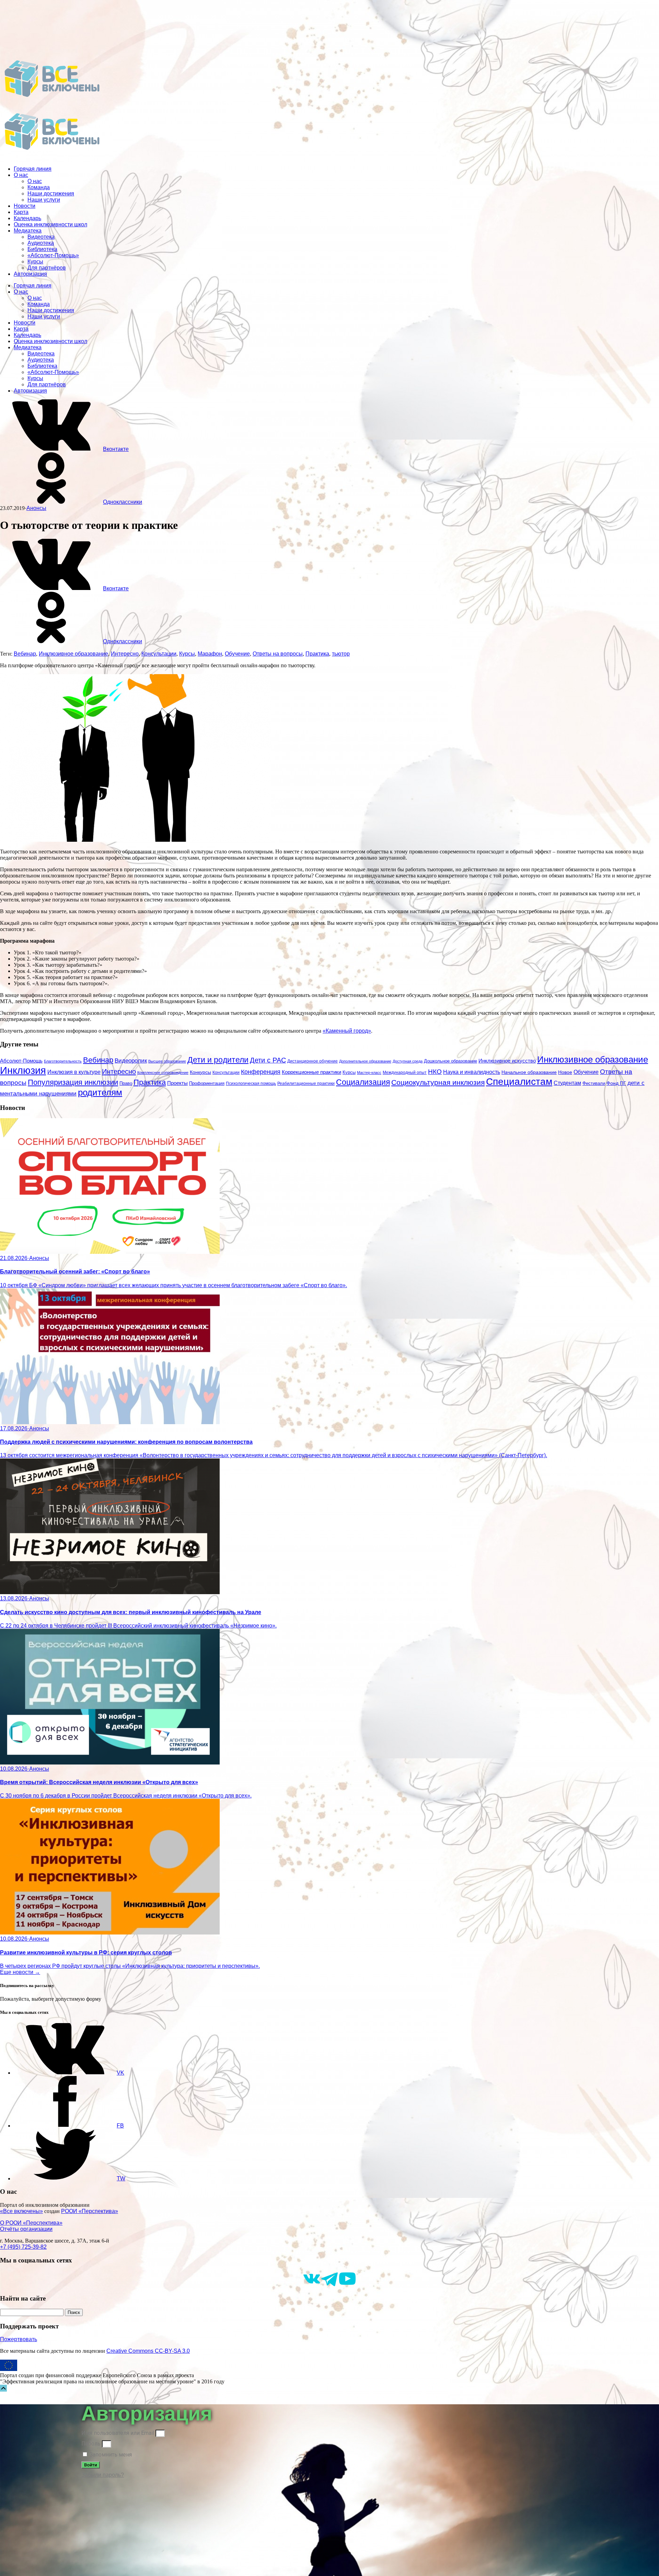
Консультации (159, 654)
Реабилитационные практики (306, 1083)
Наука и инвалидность (472, 1072)
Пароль (91, 2444)
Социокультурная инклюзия (438, 1082)
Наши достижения (51, 194)
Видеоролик (131, 1061)
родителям (100, 1092)
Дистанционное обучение (313, 1061)
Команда (39, 187)
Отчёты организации (26, 2229)
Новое (565, 1072)
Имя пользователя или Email (118, 2433)
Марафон (210, 654)
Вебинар (25, 654)
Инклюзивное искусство (507, 1061)
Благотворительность (63, 1061)
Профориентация (207, 1083)
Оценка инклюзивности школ (50, 224)
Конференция (261, 1072)
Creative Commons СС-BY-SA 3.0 (148, 2351)
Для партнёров (47, 268)
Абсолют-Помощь (21, 1061)
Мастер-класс (369, 1073)
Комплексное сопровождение (163, 1073)
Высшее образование (167, 1061)
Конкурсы (200, 1072)
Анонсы (36, 508)
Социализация (363, 1082)
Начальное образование (529, 1072)
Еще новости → (20, 1972)
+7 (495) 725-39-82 (23, 2247)
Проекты (177, 1083)
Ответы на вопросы (278, 654)
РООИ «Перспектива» (90, 2211)
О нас (21, 175)
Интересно (125, 654)
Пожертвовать (19, 2339)
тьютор (341, 654)
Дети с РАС (268, 1060)
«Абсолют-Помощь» (53, 255)
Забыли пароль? (103, 2475)
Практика (317, 654)
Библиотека (42, 249)
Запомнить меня (110, 2455)
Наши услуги (44, 200)
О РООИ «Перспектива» (31, 2223)
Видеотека (41, 237)
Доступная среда (408, 1061)
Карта (21, 212)
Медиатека (28, 231)
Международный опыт (405, 1073)
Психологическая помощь (251, 1083)
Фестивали (594, 1083)
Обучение (237, 654)
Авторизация (30, 274)
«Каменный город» (347, 1031)
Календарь (27, 218)
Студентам (567, 1083)
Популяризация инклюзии (73, 1082)
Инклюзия (23, 1070)
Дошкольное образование (450, 1061)
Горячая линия (33, 169)
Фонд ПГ (616, 1083)
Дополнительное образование (365, 1061)
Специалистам (519, 1082)
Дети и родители (218, 1060)
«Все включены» (21, 2211)
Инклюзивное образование (73, 654)
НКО (435, 1072)
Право (126, 1083)
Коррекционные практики (311, 1072)
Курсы (35, 262)
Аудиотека (41, 243)
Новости (25, 206)
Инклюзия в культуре (74, 1072)
